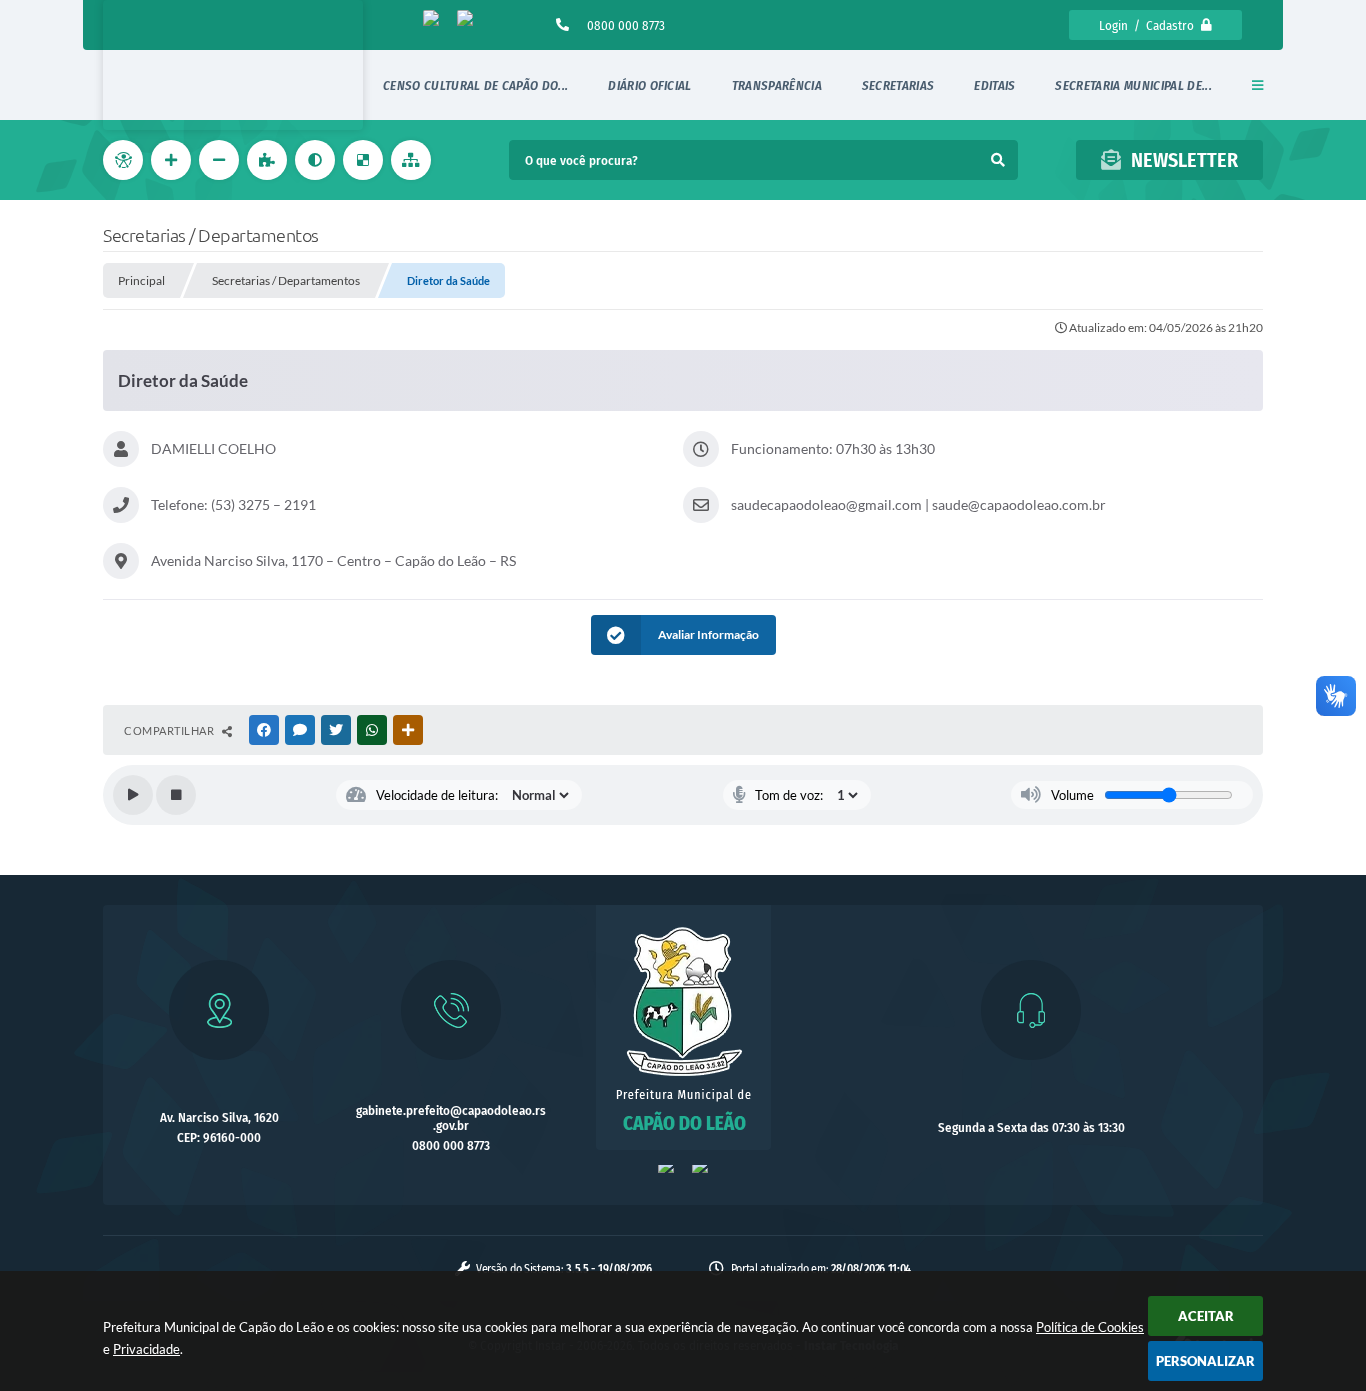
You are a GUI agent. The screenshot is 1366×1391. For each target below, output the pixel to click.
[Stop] (176, 795)
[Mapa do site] (413, 160)
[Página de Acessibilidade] (125, 160)
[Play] (133, 795)
